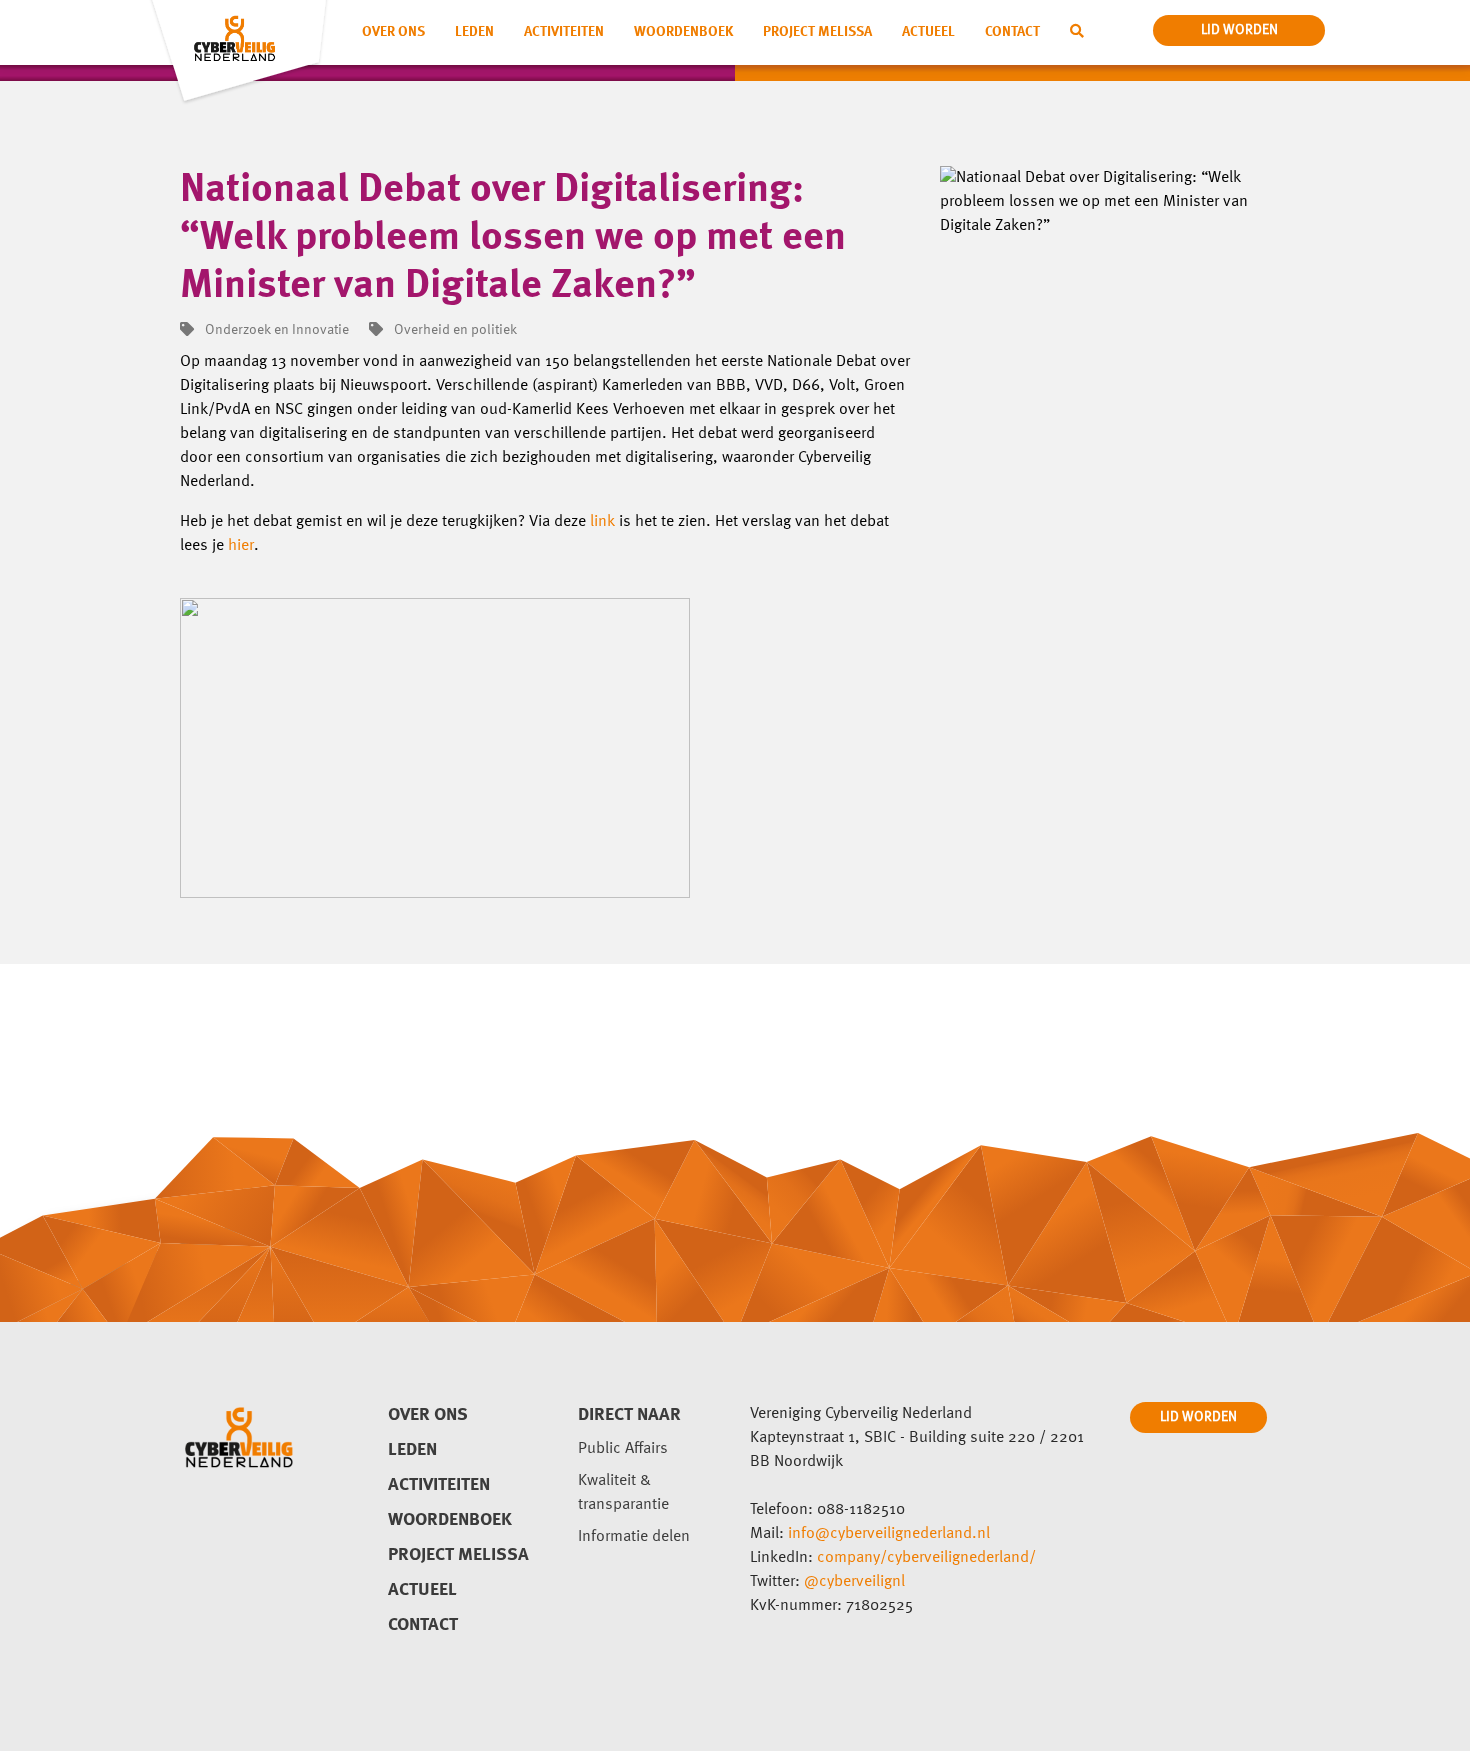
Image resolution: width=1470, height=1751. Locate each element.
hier (241, 546)
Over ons (393, 32)
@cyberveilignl (854, 1582)
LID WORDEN (1198, 1417)
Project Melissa (817, 32)
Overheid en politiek (454, 330)
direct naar (629, 1415)
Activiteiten (564, 32)
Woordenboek (683, 32)
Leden (474, 32)
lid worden (1239, 30)
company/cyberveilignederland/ (926, 1558)
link (602, 522)
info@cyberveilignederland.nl (889, 1534)
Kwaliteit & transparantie (623, 1493)
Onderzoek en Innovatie (275, 330)
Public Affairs (623, 1449)
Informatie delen (634, 1537)
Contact (1012, 32)
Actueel (928, 32)
